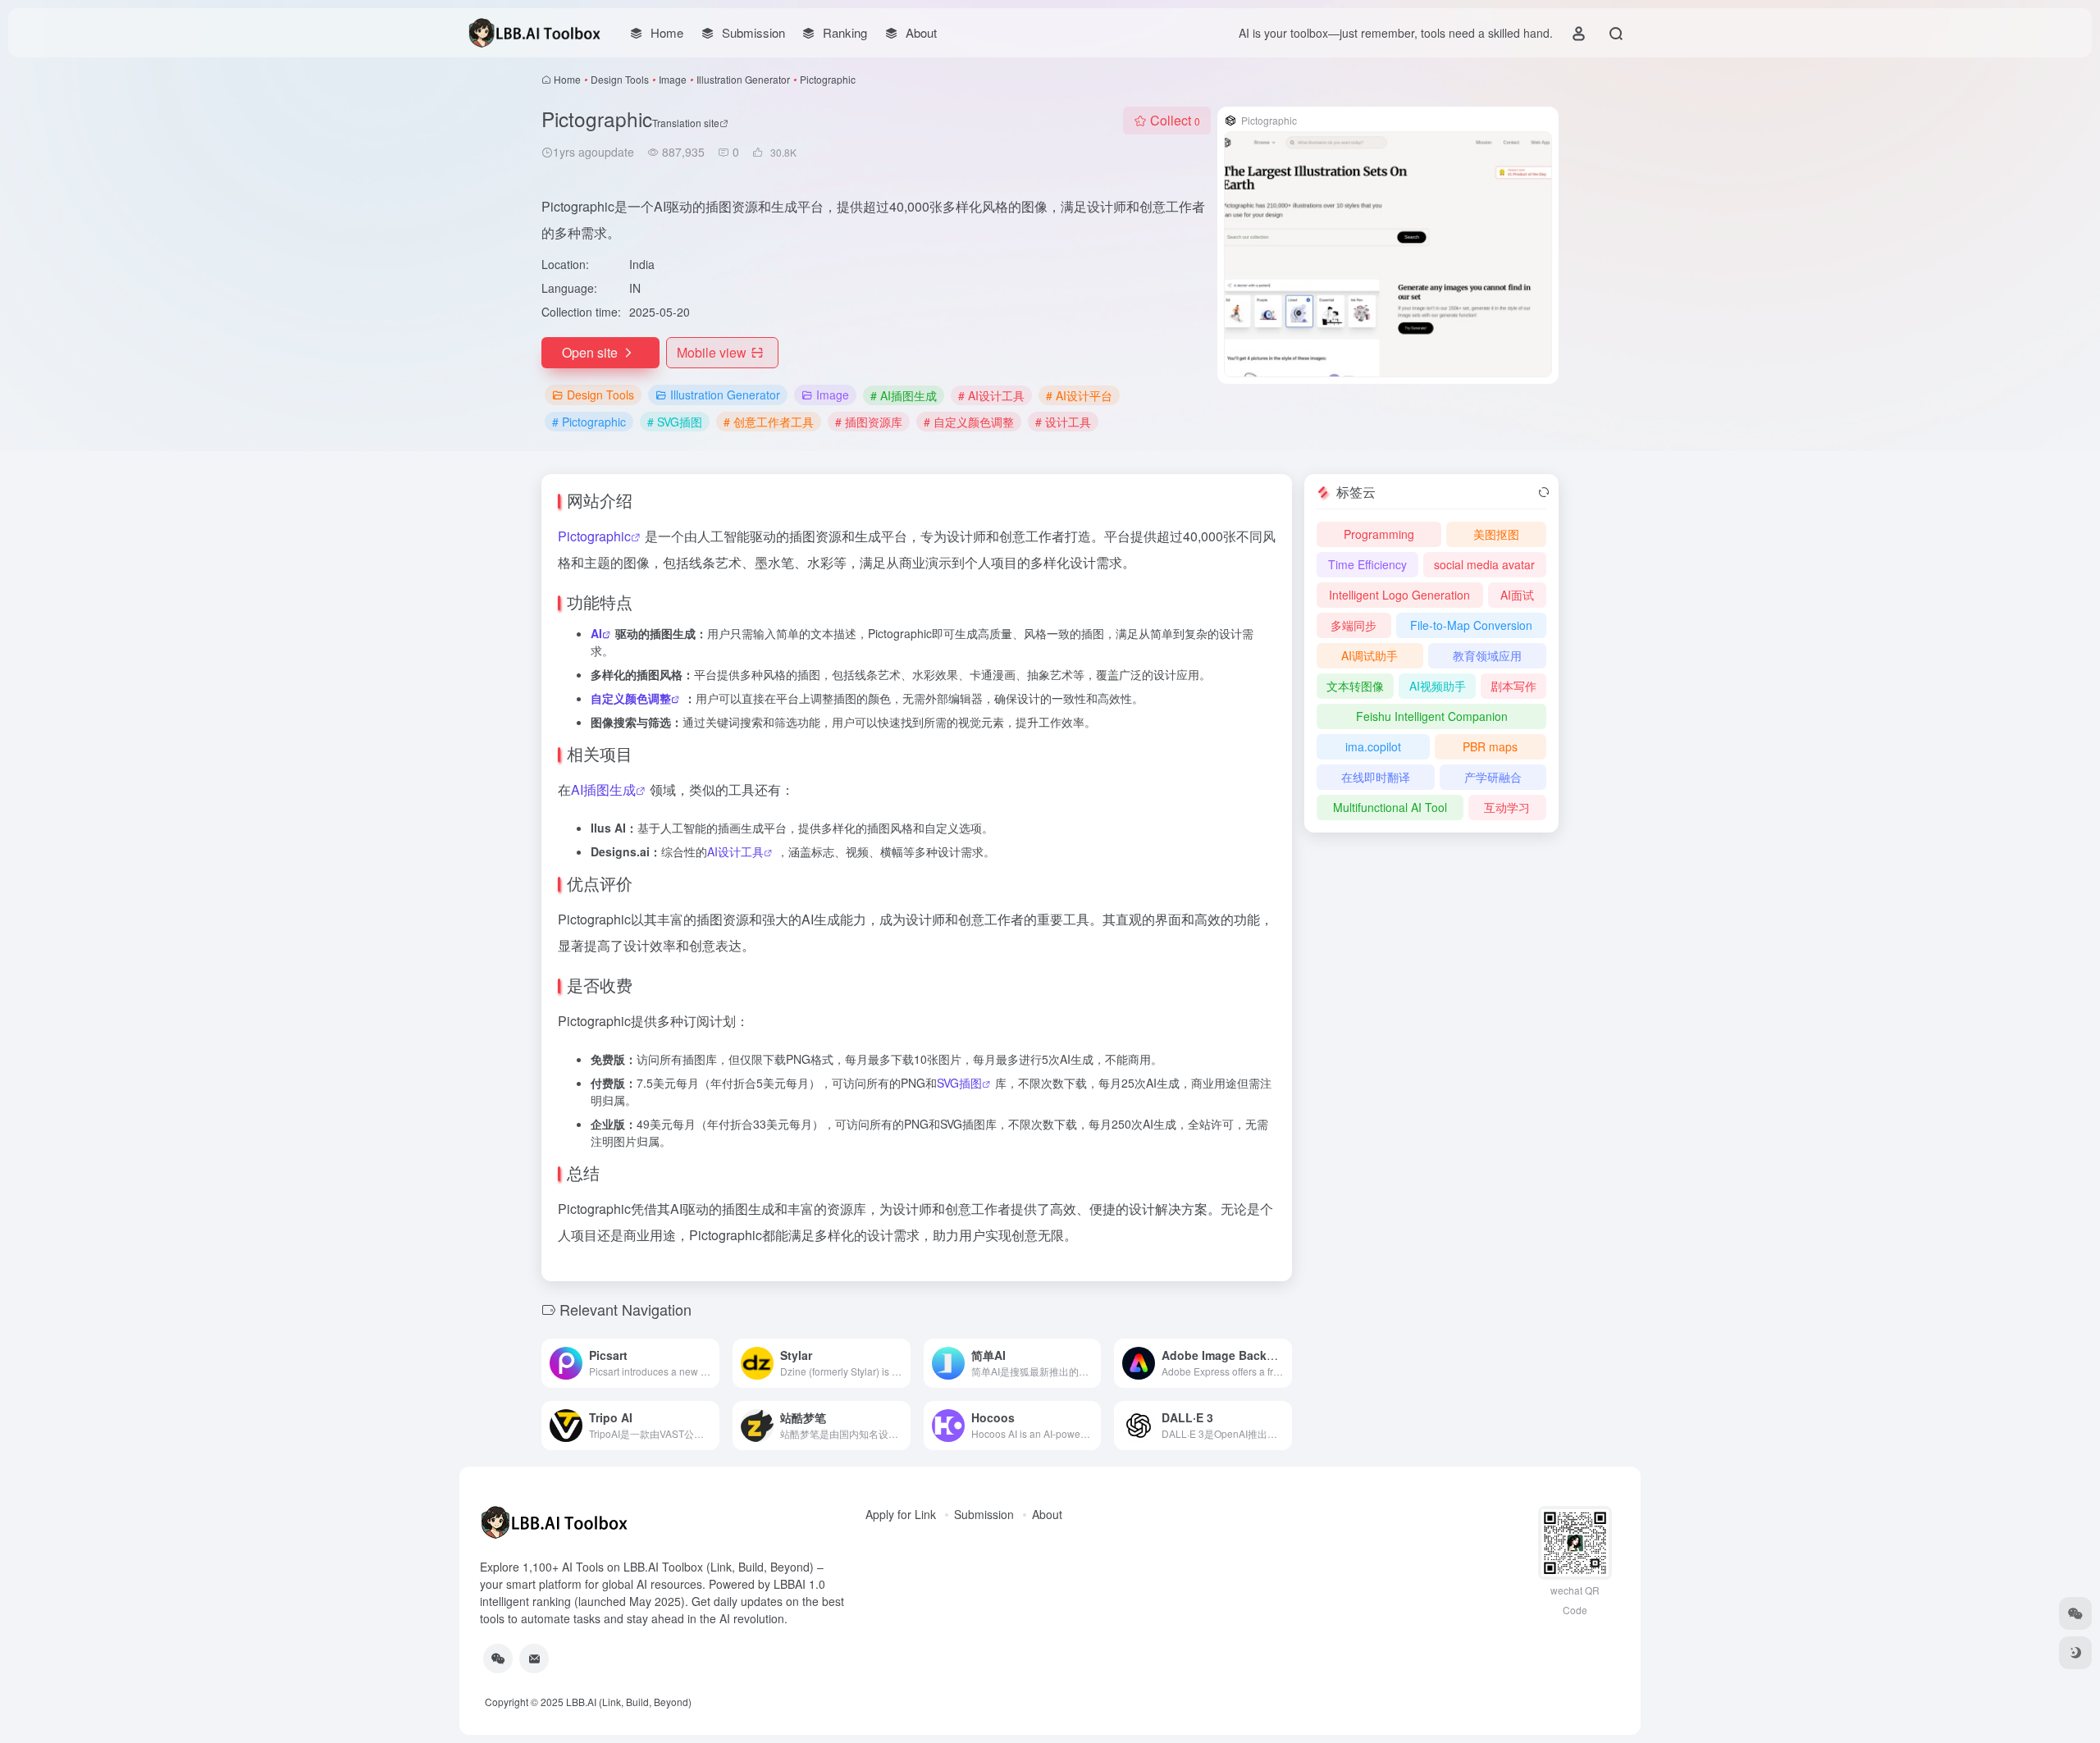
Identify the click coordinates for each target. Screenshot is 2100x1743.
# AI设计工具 (991, 395)
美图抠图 (1496, 534)
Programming (1379, 534)
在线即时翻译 (1376, 777)
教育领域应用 (1487, 655)
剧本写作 (1513, 686)
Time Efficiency (1367, 564)
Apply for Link (901, 1514)
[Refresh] (1544, 492)
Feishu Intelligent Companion (1432, 716)
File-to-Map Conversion (1471, 625)
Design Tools (620, 79)
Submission (984, 1514)
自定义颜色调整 (631, 698)
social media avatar (1484, 564)
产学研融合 (1493, 777)
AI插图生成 (603, 789)
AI (596, 633)
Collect (1175, 120)
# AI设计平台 (1079, 395)
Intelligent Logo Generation (1399, 595)
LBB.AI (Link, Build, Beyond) (629, 1702)
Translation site (686, 123)
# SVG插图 (675, 422)
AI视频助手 (1438, 686)
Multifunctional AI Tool (1390, 807)
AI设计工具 (735, 851)
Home (567, 79)
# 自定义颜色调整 (969, 422)
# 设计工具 (1063, 422)
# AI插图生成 (904, 395)
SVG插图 (959, 1083)
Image (673, 79)
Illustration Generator (743, 79)
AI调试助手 (1370, 655)
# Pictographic (589, 422)
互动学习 (1507, 807)
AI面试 (1517, 595)
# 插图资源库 (869, 422)
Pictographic (594, 536)
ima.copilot (1373, 746)
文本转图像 (1355, 686)
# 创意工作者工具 (769, 422)
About (1047, 1514)
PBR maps (1490, 746)
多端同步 (1354, 625)
